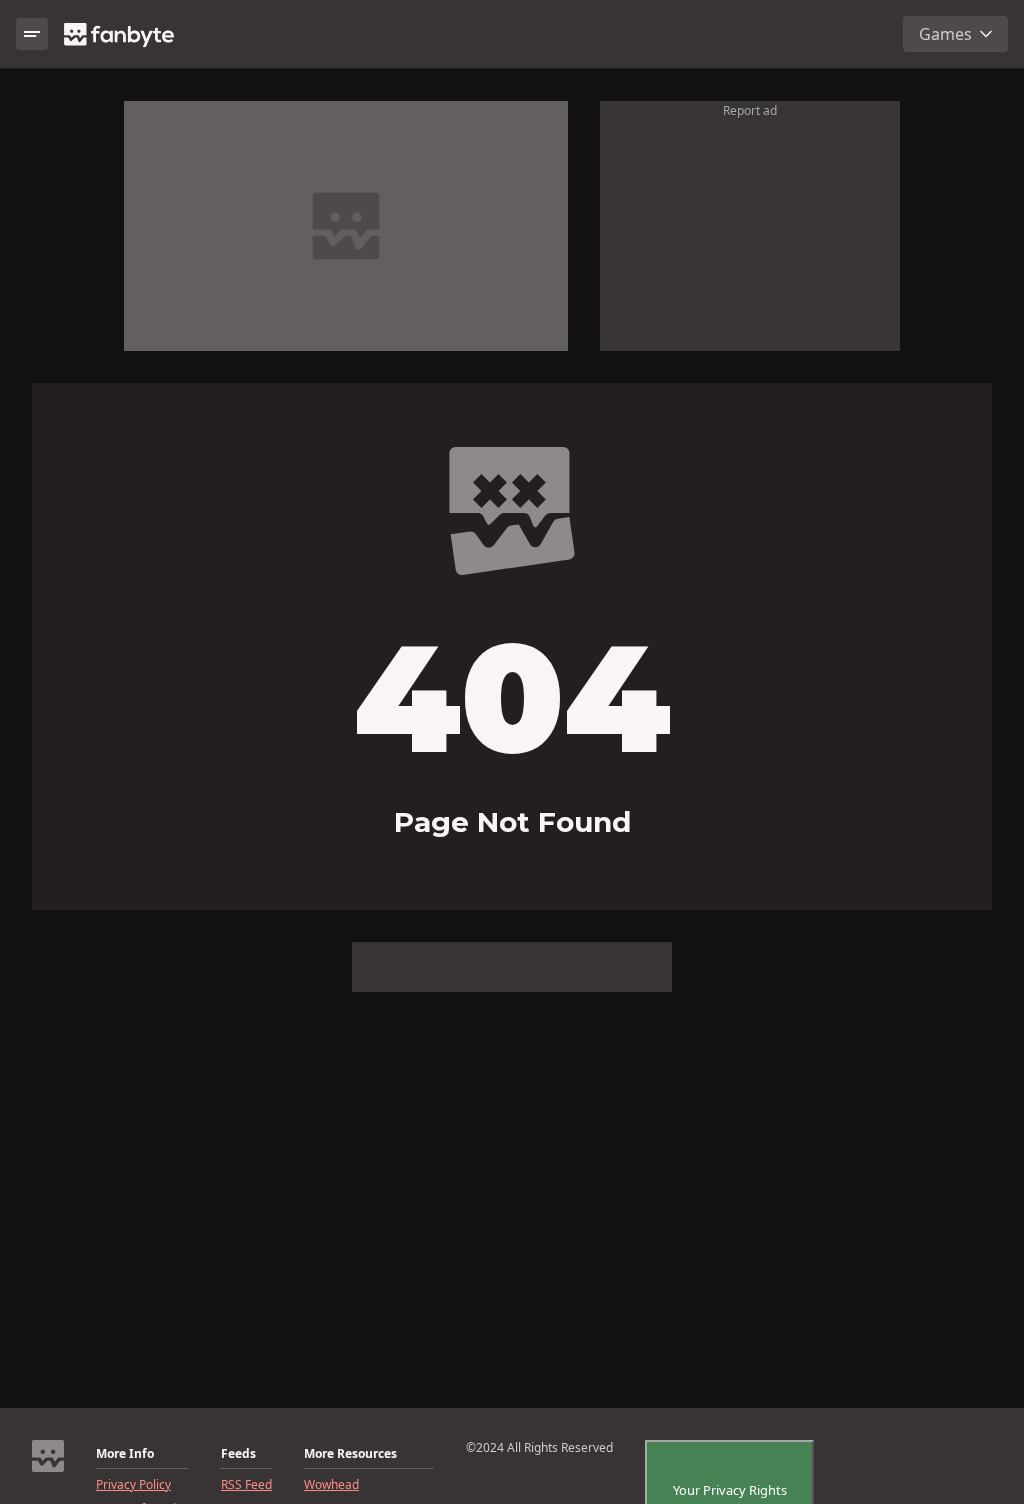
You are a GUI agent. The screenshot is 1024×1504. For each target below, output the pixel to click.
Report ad (750, 110)
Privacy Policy (133, 1485)
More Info (125, 1454)
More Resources (350, 1454)
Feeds (238, 1454)
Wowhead (331, 1485)
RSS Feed (246, 1485)
